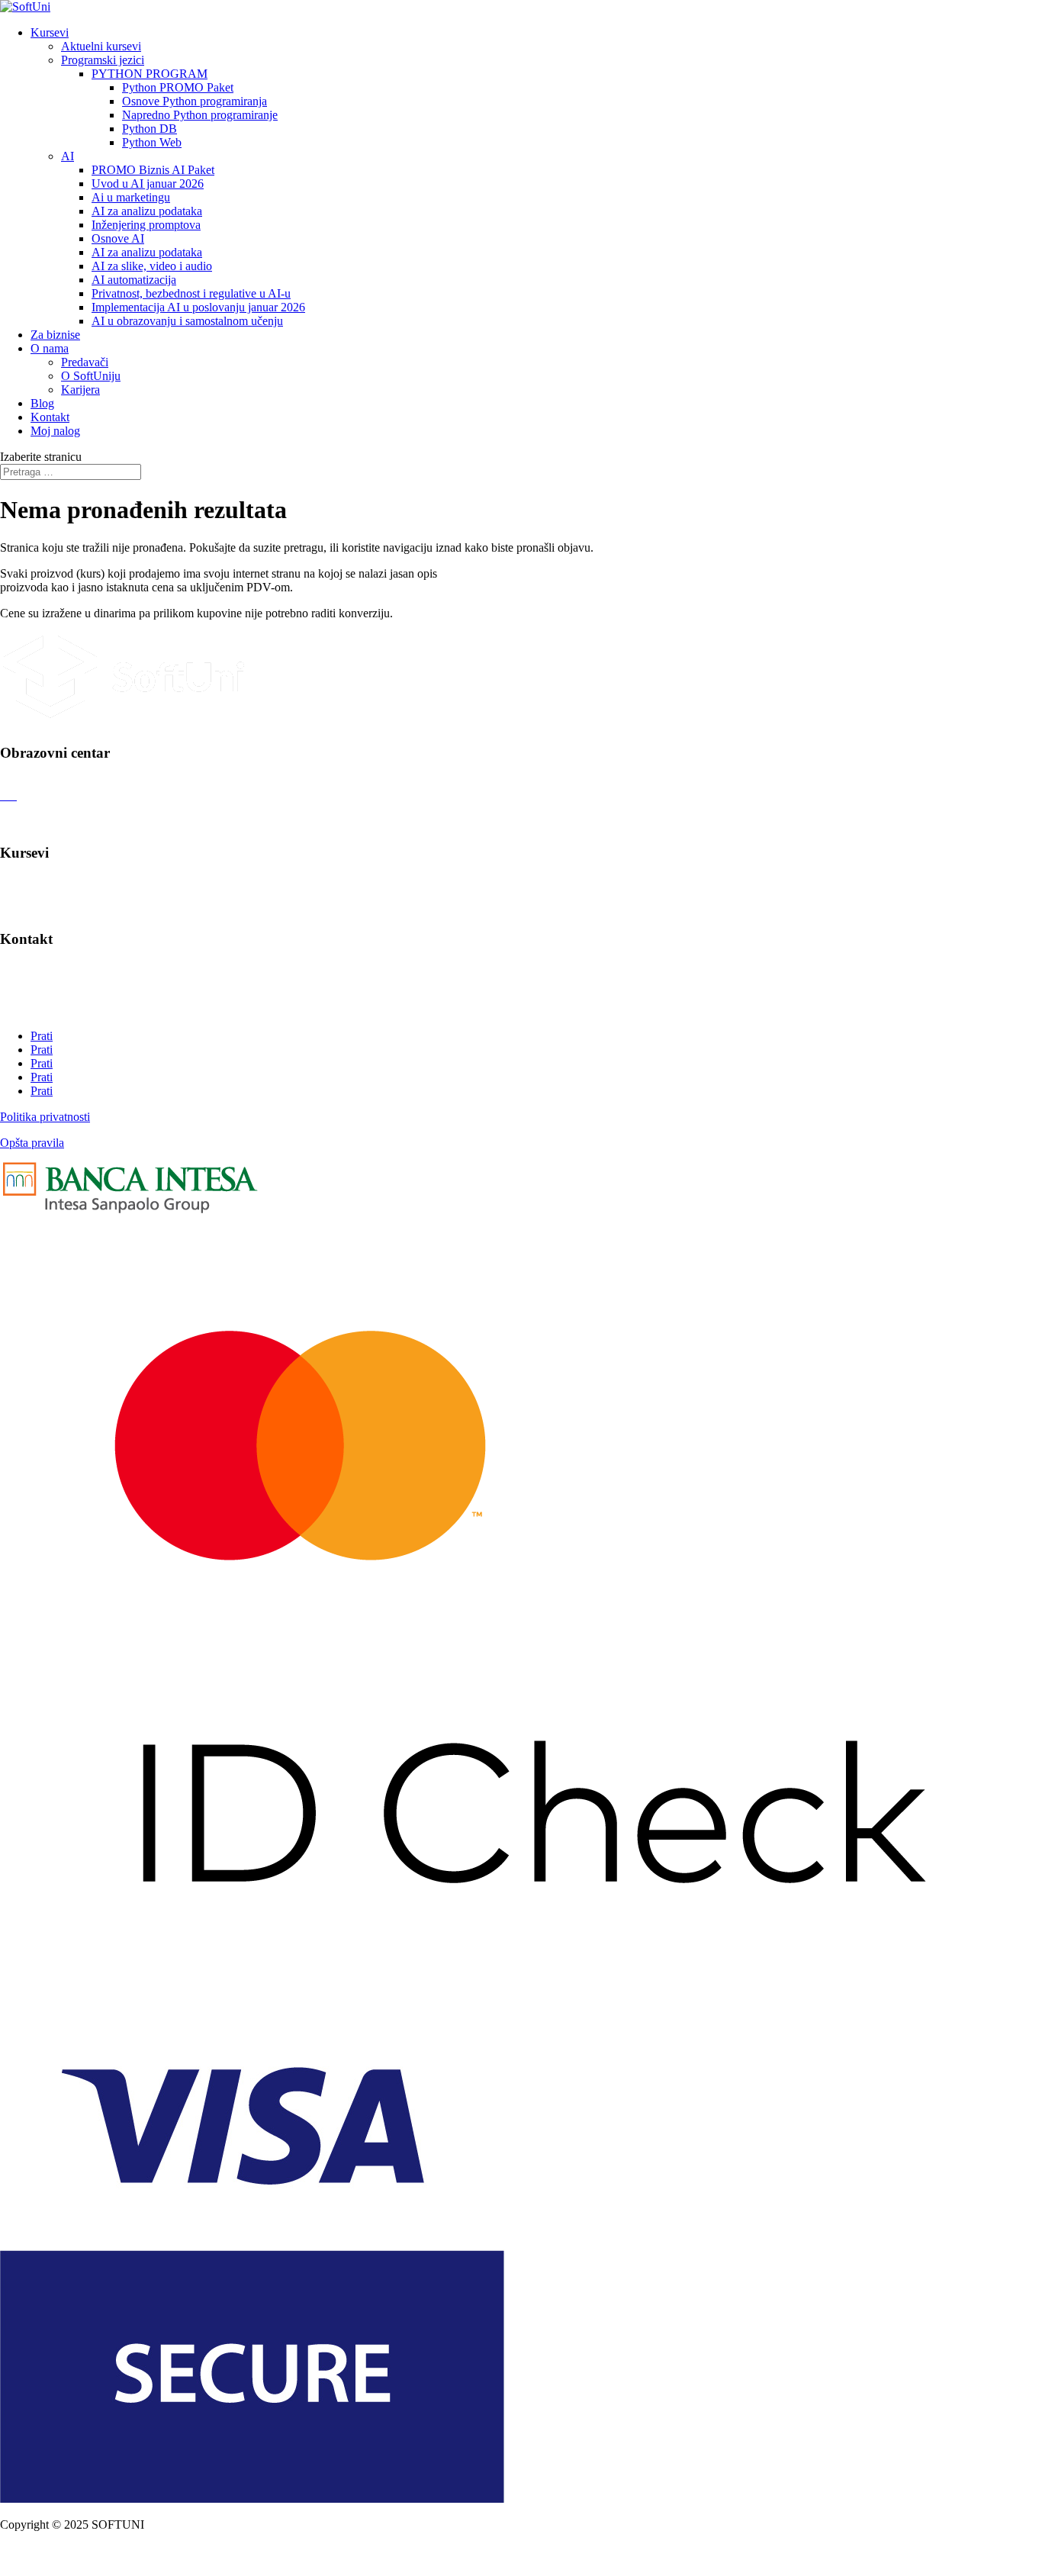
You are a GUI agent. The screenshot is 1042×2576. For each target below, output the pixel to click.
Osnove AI (118, 238)
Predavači (85, 362)
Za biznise (55, 335)
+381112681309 (39, 1010)
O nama (50, 348)
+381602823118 (40, 996)
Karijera (80, 390)
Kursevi (50, 32)
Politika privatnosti (45, 1117)
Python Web (152, 142)
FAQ (12, 823)
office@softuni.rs (42, 969)
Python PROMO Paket (178, 87)
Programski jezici (103, 60)
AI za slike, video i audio (152, 266)
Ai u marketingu (131, 197)
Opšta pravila (32, 1143)
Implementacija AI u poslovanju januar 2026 (198, 307)
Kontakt (50, 417)
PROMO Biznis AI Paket (153, 170)
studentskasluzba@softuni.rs (68, 982)
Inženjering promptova (146, 225)
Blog (42, 403)
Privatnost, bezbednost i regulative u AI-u (191, 293)
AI (68, 156)
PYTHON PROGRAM (150, 74)
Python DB (150, 129)
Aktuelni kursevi (101, 46)
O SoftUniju (91, 376)
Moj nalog (55, 431)
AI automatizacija (134, 280)
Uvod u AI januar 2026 (148, 184)
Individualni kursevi (48, 882)
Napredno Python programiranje (200, 115)
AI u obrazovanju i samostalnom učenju (187, 321)
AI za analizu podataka (147, 211)
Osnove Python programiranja (195, 101)
